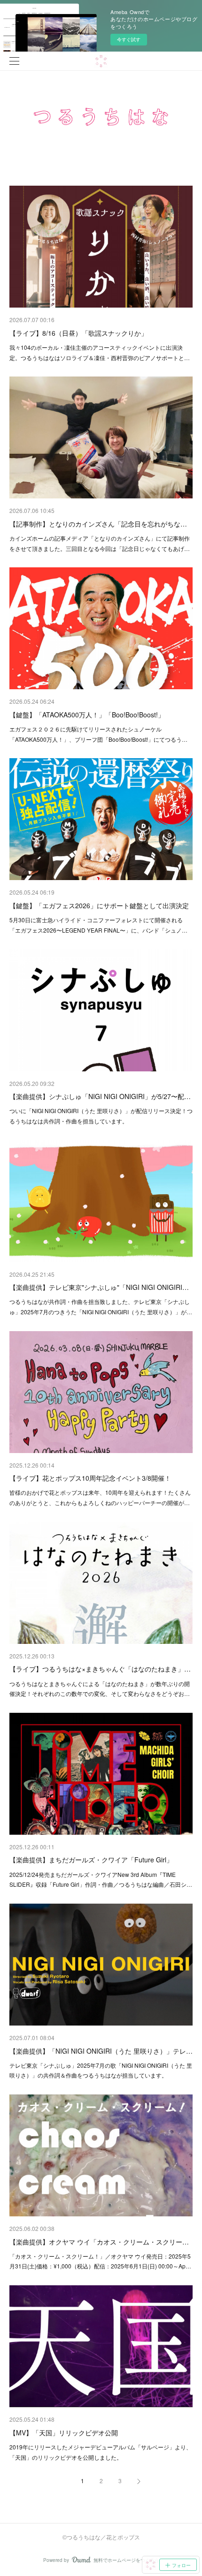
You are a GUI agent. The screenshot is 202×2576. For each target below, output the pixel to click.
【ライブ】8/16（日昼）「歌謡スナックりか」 (78, 333)
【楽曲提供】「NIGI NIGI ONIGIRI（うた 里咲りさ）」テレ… (101, 2051)
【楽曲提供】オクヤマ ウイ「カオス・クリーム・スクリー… (99, 2242)
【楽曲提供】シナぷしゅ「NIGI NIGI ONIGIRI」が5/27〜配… (100, 1096)
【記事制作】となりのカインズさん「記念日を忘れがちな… (98, 524)
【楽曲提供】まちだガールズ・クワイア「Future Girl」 (91, 1860)
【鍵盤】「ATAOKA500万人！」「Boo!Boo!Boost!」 (87, 715)
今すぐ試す (129, 39)
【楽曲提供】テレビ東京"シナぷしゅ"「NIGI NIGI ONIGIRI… (99, 1287)
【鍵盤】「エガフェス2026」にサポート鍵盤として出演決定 (99, 905)
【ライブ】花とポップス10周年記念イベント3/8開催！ (90, 1478)
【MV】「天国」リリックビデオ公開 (64, 2433)
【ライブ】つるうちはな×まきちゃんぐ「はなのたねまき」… (100, 1669)
